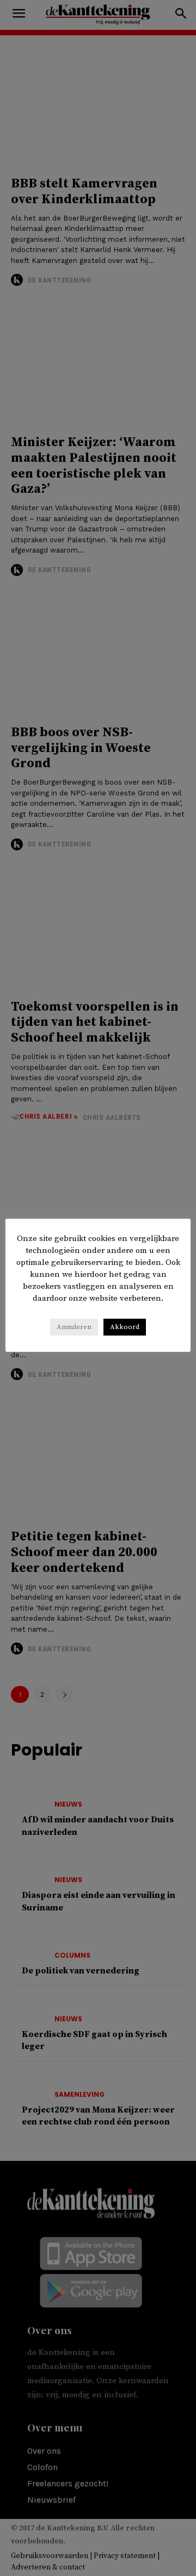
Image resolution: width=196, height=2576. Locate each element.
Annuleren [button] (74, 1327)
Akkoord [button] (125, 1327)
